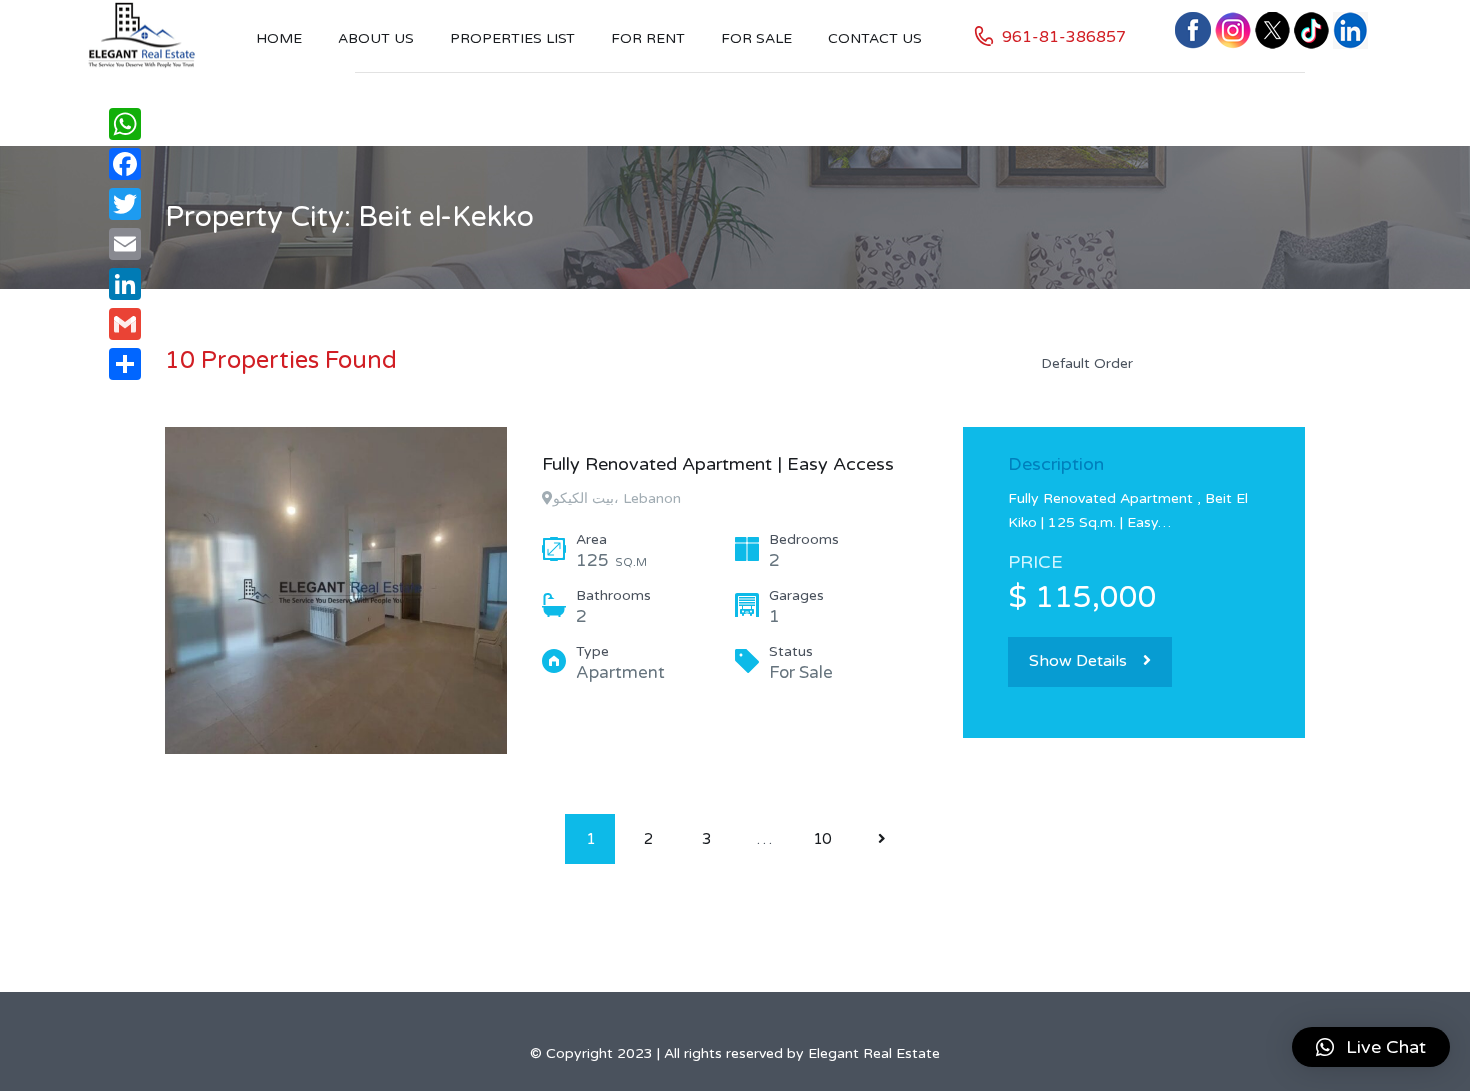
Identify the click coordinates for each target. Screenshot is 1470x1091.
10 (822, 839)
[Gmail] (125, 324)
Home (279, 38)
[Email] (125, 244)
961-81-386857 (1064, 37)
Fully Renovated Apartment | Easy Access (718, 464)
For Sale (756, 38)
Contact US (875, 38)
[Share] (125, 364)
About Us (376, 38)
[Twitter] (125, 204)
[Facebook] (125, 164)
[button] (1371, 1047)
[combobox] (1165, 363)
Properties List (512, 38)
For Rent (648, 38)
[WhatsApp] (125, 124)
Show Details (1078, 661)
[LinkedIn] (125, 284)
